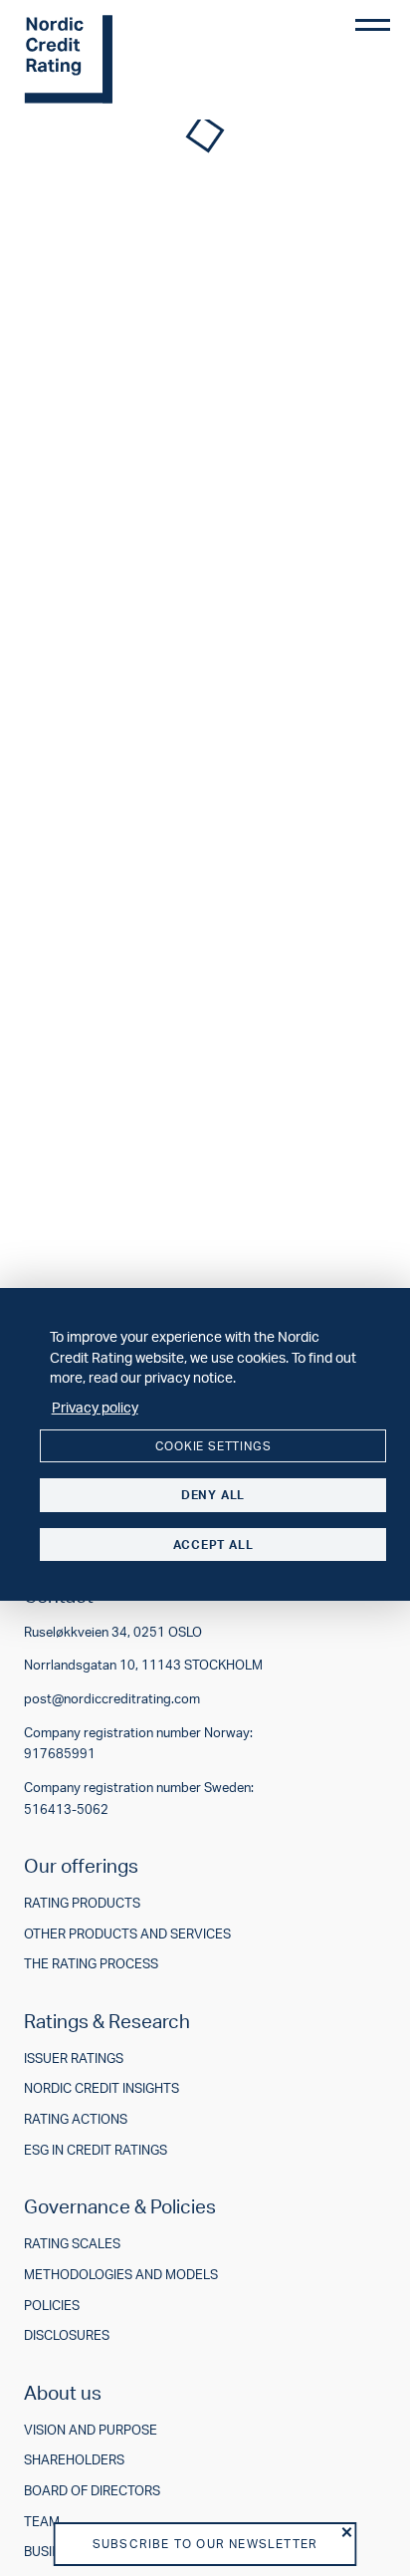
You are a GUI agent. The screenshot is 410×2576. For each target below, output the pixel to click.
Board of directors (92, 2491)
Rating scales (72, 2244)
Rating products (82, 1903)
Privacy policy (95, 1407)
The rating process (91, 1964)
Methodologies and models (121, 2275)
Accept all (213, 1545)
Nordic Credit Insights (102, 2088)
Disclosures (67, 2335)
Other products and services (127, 1934)
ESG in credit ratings (96, 2150)
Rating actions (76, 2119)
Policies (52, 2306)
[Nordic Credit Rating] (99, 60)
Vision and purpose (91, 2430)
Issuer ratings (74, 2059)
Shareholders (74, 2460)
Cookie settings (213, 1446)
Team (42, 2522)
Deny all (213, 1495)
